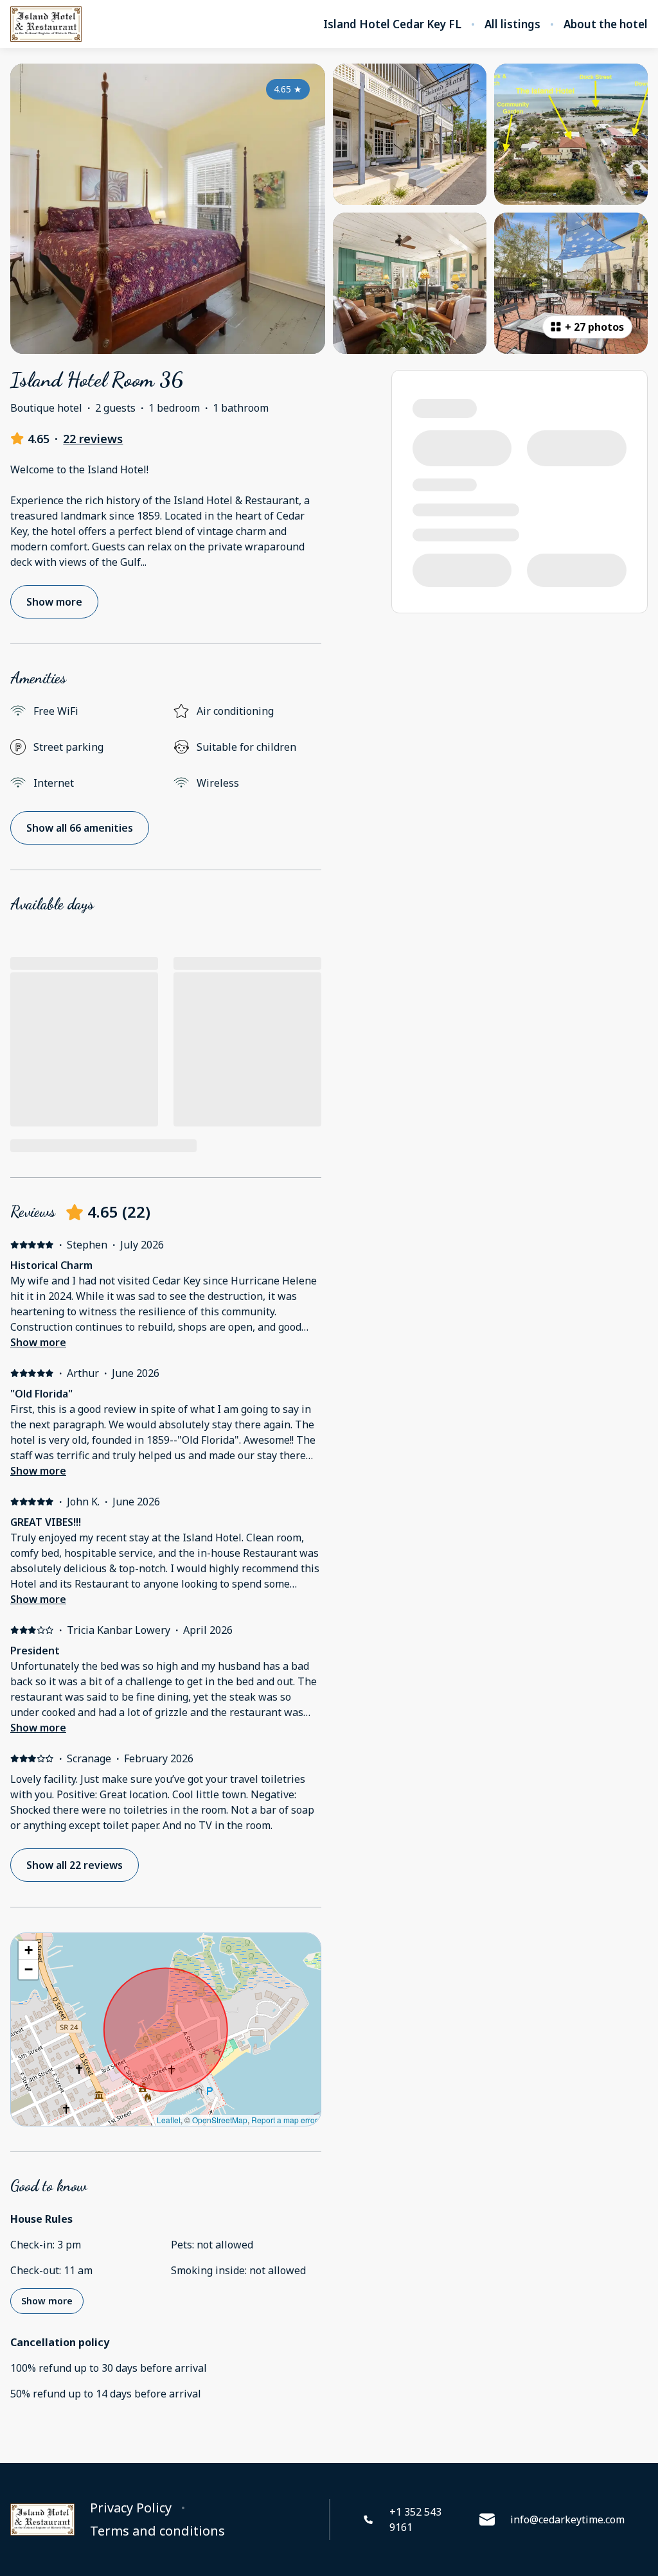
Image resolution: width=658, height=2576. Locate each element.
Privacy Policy (131, 2508)
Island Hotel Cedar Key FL (392, 24)
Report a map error (284, 2120)
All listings (512, 24)
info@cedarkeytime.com (567, 2519)
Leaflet (169, 2120)
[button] (28, 1950)
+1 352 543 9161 (415, 2519)
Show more (38, 1342)
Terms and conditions (157, 2531)
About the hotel (606, 24)
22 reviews (93, 439)
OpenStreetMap (220, 2120)
